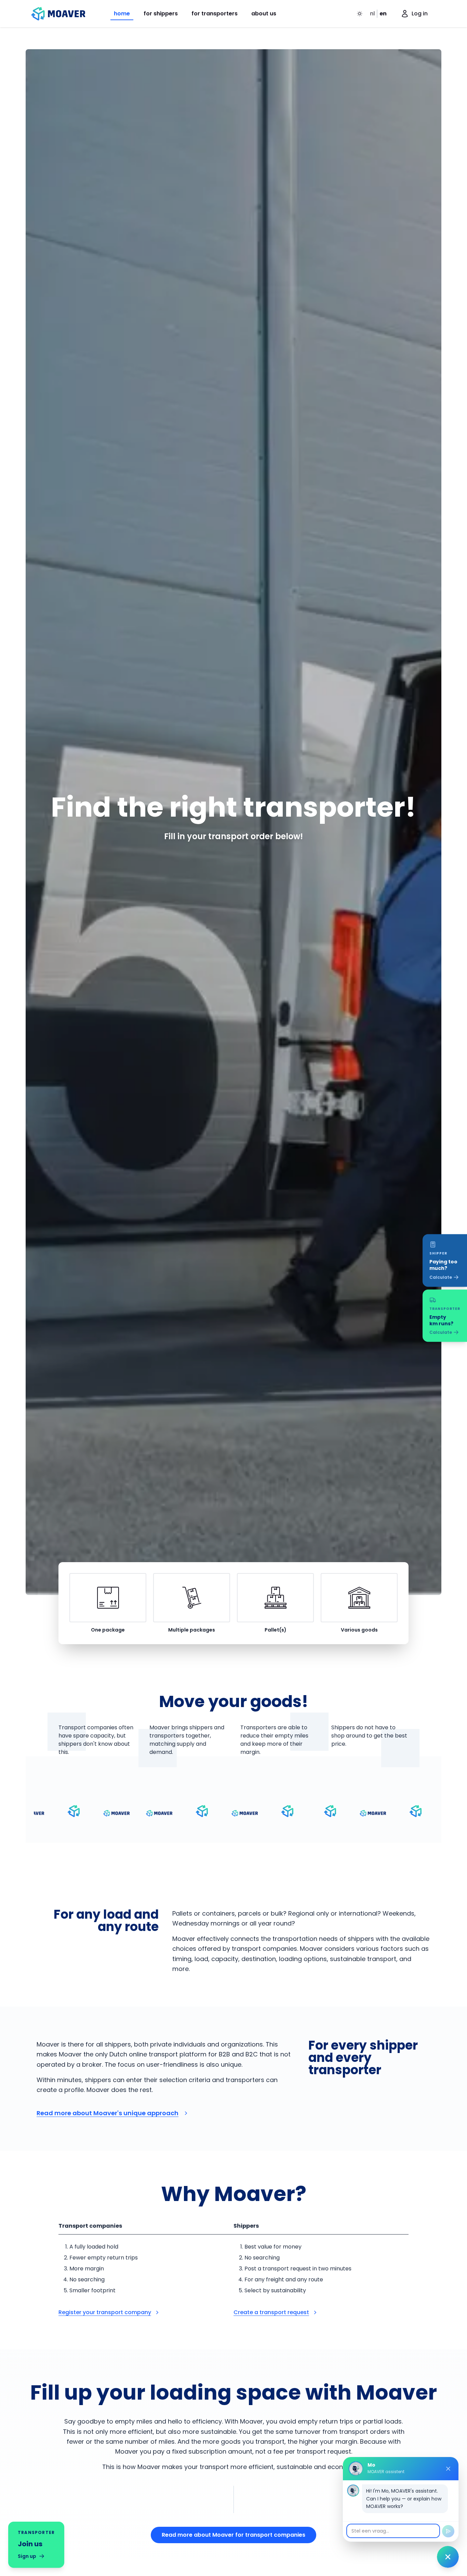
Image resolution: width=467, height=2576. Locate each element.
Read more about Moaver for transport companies (233, 2535)
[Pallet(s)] (275, 1598)
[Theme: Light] (360, 14)
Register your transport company (105, 2312)
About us (264, 14)
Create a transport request (271, 2312)
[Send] (448, 2531)
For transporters (215, 14)
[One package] (108, 1598)
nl (372, 14)
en (383, 14)
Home (122, 14)
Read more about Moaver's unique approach (108, 2113)
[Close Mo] (448, 2469)
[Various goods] (359, 1598)
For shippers (161, 14)
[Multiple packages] (192, 1598)
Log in (420, 14)
